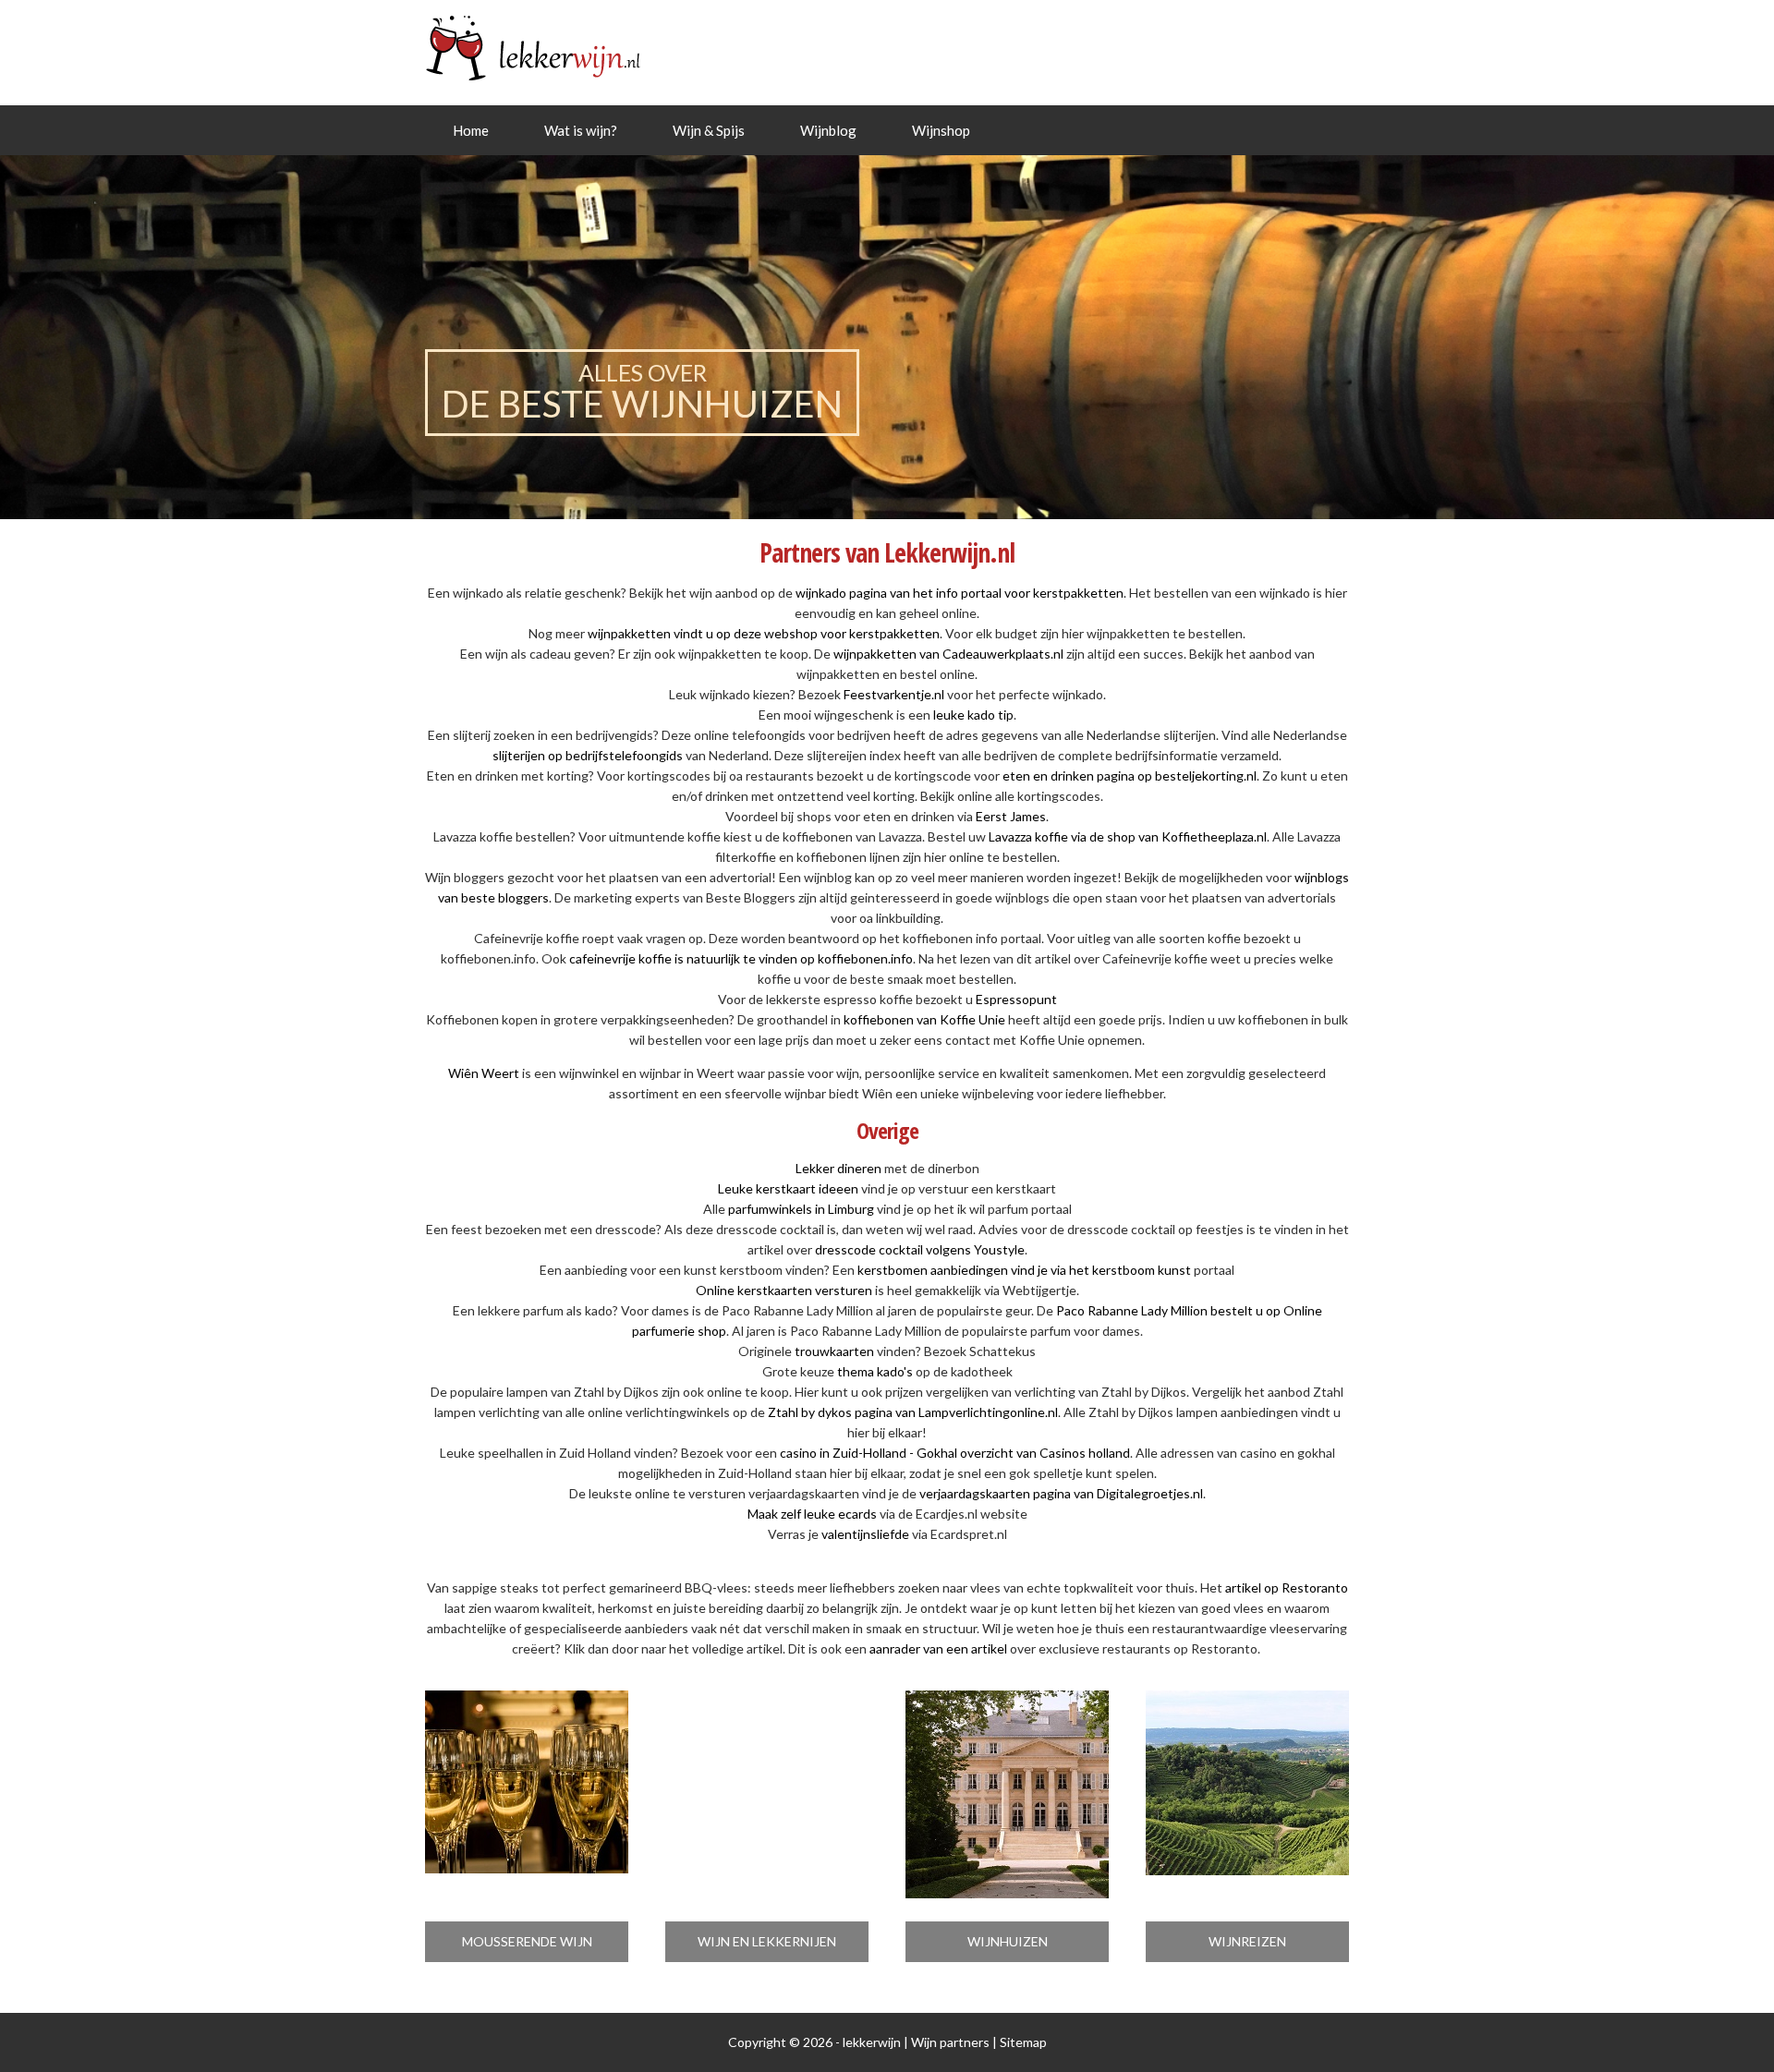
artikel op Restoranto (1287, 1587)
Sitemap (1023, 2042)
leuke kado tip (973, 715)
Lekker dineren (838, 1168)
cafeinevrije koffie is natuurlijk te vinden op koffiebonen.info (741, 958)
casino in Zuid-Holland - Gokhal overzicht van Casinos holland (955, 1453)
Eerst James (1011, 816)
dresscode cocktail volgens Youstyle (920, 1249)
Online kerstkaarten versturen (784, 1290)
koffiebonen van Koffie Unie (924, 1019)
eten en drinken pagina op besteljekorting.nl (1130, 775)
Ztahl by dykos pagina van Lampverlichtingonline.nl (913, 1412)
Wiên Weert (484, 1073)
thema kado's (875, 1371)
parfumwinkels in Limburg (801, 1209)
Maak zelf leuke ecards (812, 1514)
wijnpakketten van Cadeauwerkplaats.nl (948, 654)
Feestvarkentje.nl (894, 694)
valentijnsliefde (865, 1534)
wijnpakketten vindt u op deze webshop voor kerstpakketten (764, 633)
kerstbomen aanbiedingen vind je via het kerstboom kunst (1024, 1270)
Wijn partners (950, 2042)
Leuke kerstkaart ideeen (788, 1188)
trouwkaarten (834, 1351)
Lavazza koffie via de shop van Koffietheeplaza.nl (1128, 836)
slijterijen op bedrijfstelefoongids (588, 755)
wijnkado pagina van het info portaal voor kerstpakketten (960, 593)
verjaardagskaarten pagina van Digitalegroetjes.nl (1061, 1493)
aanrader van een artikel (938, 1648)
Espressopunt (1016, 999)
